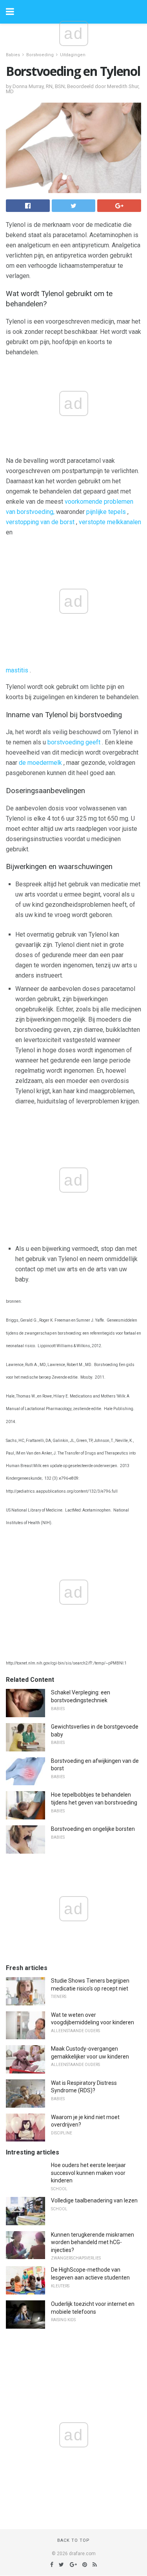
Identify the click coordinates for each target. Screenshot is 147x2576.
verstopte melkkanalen (110, 522)
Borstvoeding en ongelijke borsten (93, 1829)
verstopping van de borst (40, 522)
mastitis (17, 670)
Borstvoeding (40, 55)
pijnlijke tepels (106, 512)
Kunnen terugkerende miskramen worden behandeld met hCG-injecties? (93, 2242)
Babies (13, 55)
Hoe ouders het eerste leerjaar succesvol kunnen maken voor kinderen (88, 2173)
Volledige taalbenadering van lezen (94, 2200)
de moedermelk (40, 763)
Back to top (73, 2540)
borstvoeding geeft (74, 742)
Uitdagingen (73, 55)
